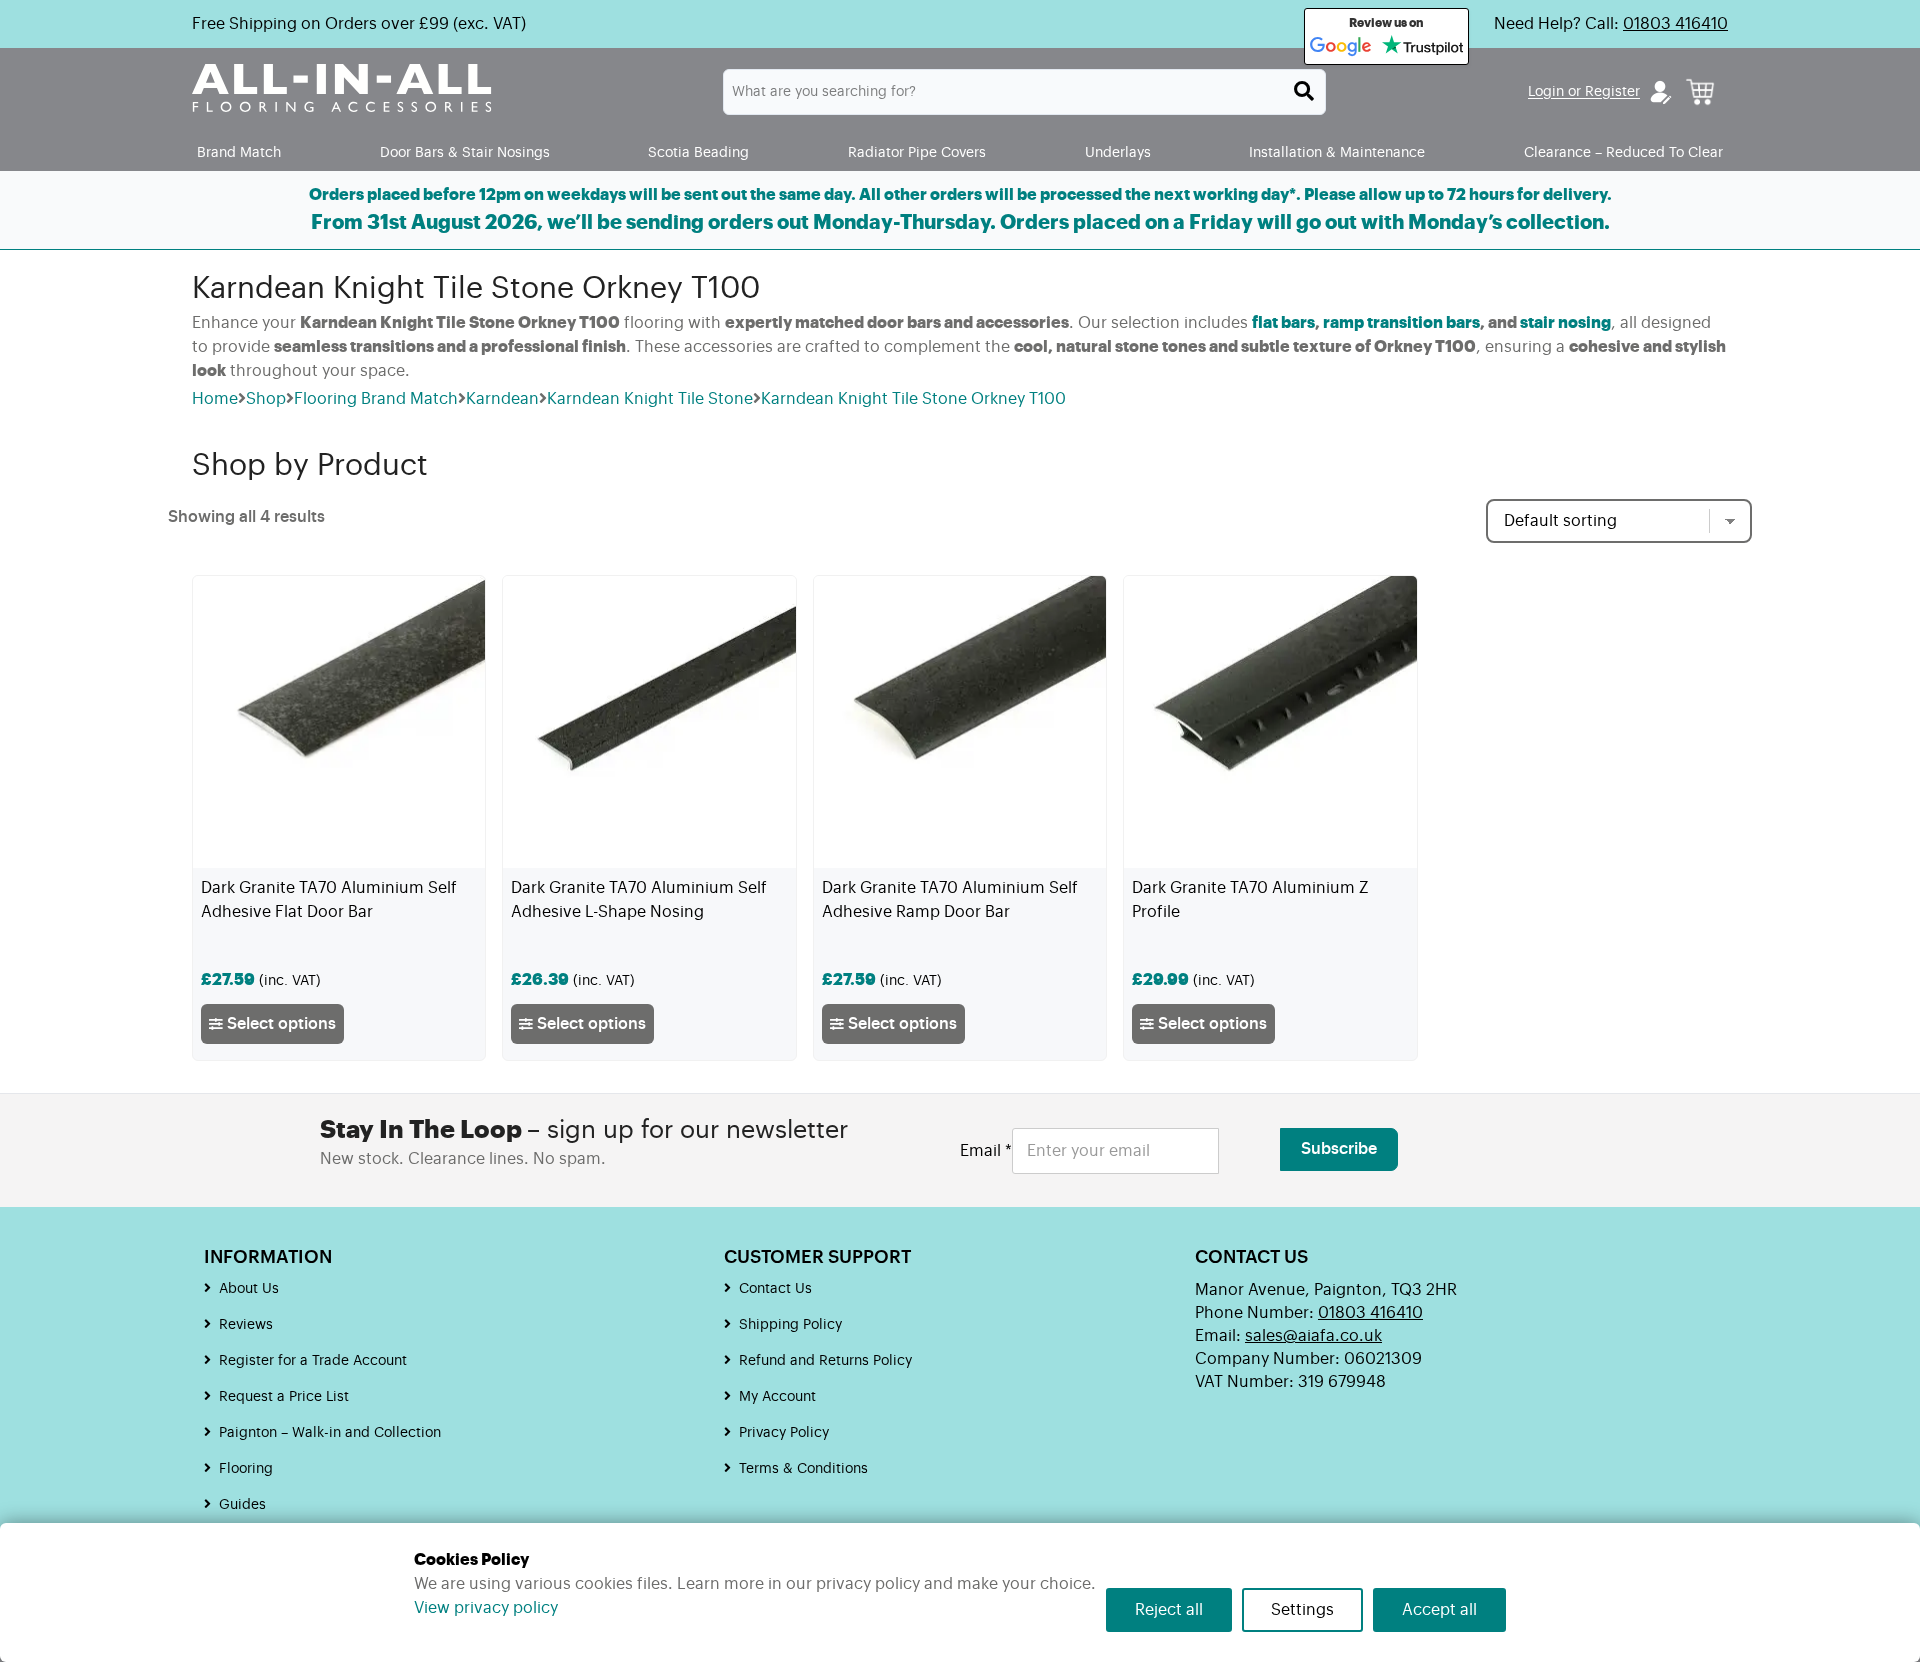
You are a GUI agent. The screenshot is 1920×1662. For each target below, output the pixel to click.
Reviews (246, 1325)
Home (215, 399)
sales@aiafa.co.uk (1313, 1336)
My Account (777, 1397)
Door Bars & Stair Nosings (465, 152)
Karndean (502, 399)
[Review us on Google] (1341, 47)
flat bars (1283, 323)
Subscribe (1339, 1149)
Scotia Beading (698, 152)
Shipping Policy (790, 1325)
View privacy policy (486, 1608)
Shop (266, 399)
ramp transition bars (1401, 323)
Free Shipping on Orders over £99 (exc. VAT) (359, 24)
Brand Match (239, 152)
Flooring (246, 1469)
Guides (242, 1505)
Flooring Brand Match (376, 399)
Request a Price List (284, 1397)
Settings (1302, 1610)
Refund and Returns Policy (825, 1361)
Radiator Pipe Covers (917, 152)
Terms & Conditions (803, 1469)
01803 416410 (1675, 24)
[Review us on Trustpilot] (1422, 47)
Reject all (1169, 1610)
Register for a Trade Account (313, 1361)
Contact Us (775, 1289)
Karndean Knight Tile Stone (650, 399)
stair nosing (1565, 323)
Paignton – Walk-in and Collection (330, 1433)
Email (986, 1151)
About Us (249, 1289)
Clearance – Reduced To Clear (1623, 152)
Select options (279, 1024)
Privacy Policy (784, 1433)
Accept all (1439, 1610)
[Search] (1304, 91)
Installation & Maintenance (1337, 152)
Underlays (1118, 152)
